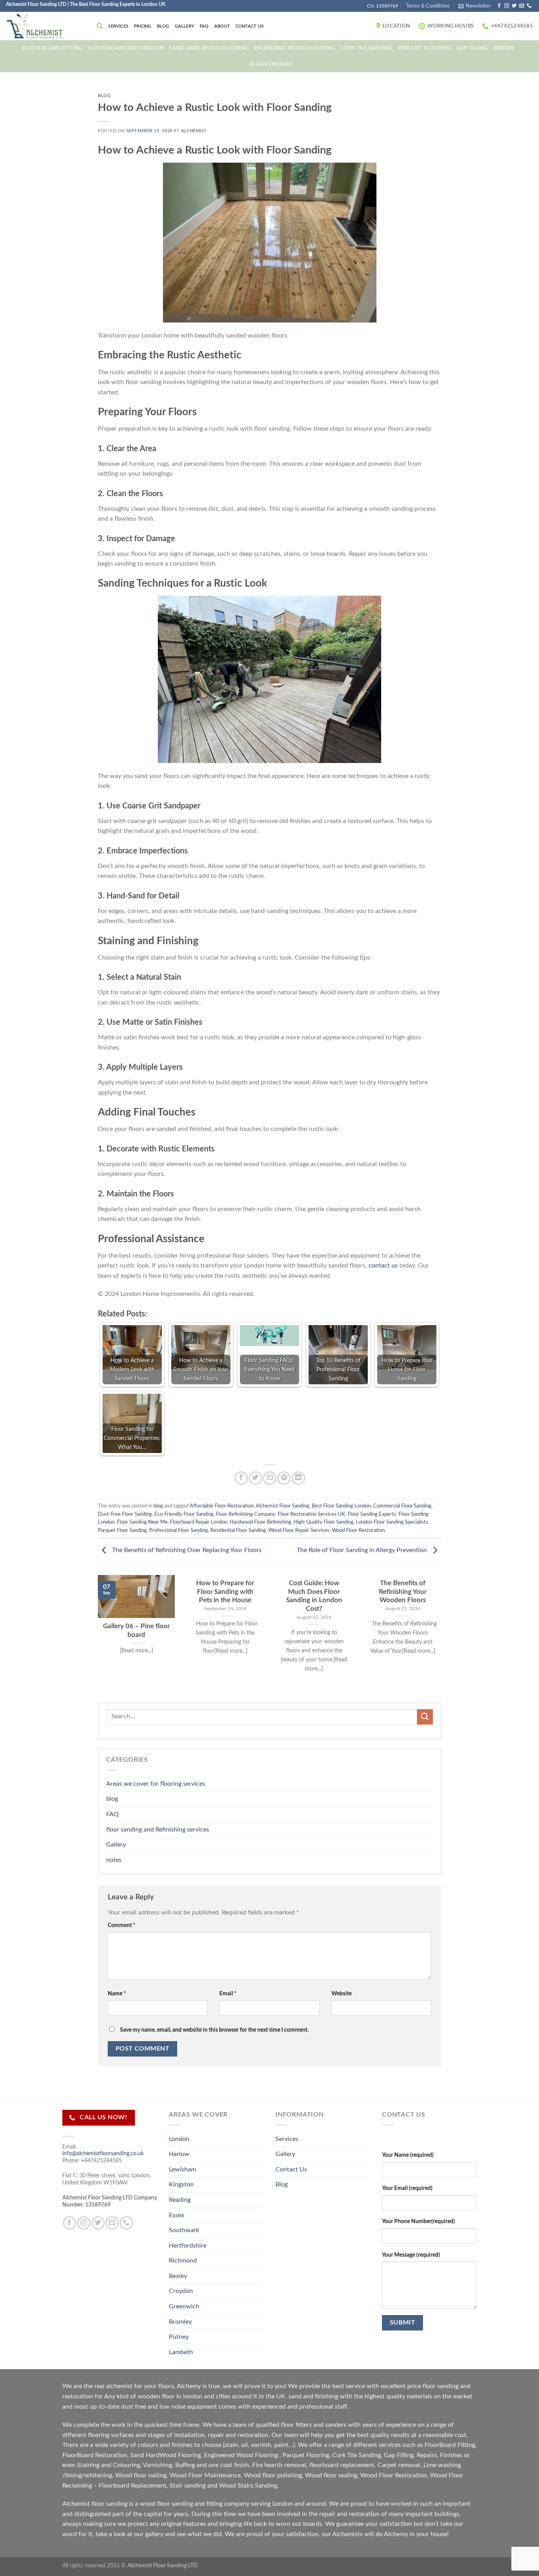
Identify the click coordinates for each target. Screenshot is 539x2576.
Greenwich (184, 2306)
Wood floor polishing (273, 2475)
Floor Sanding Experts (372, 1514)
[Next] (443, 1638)
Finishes (451, 2455)
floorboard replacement (342, 2465)
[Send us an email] (522, 6)
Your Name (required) (408, 2155)
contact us (383, 1266)
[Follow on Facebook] (499, 6)
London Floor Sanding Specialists (392, 1522)
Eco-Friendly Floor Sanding (184, 1514)
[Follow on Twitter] (514, 6)
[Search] (100, 26)
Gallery (185, 26)
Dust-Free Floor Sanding (125, 1514)
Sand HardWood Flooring (166, 2455)
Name (117, 1994)
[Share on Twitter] (255, 1478)
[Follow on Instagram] (507, 6)
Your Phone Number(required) (418, 2221)
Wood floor (321, 2475)
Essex (177, 2215)
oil (244, 2445)
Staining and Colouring (109, 2465)
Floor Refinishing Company (246, 1514)
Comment (122, 1925)
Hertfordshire (188, 2246)
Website (342, 1994)
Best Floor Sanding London (341, 1506)
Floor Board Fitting (52, 48)
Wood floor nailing (141, 2475)
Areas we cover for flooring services (156, 1784)
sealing (347, 2475)
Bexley (178, 2276)
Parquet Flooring (425, 48)
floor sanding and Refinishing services (158, 1830)
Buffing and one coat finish (212, 2465)
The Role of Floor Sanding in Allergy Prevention (363, 1550)
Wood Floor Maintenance (205, 2475)
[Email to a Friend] (270, 1478)
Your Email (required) (407, 2188)
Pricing (143, 26)
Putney (179, 2337)
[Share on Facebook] (241, 1478)
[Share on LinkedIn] (299, 1478)
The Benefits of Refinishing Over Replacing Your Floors (186, 1550)
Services (118, 26)
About (222, 26)
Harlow (179, 2154)
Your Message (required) (411, 2255)
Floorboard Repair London (199, 1522)
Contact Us (250, 26)
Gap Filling (472, 48)
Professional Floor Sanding (179, 1530)
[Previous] (96, 1638)
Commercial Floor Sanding (402, 1506)
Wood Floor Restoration (358, 1530)
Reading (180, 2200)
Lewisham (182, 2169)
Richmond (183, 2261)
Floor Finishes (271, 64)
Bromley (180, 2322)
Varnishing (157, 2465)
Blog (163, 26)
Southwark (184, 2230)
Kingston (181, 2184)
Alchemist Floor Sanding (283, 1506)
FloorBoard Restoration (95, 2455)
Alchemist (194, 131)
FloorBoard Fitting (450, 2445)
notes (114, 1860)
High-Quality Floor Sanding (324, 1522)
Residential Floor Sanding (238, 1530)
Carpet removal (399, 2465)
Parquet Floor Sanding (122, 1530)
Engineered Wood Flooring (294, 48)
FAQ (204, 26)
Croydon (181, 2291)
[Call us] (529, 6)
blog (104, 96)
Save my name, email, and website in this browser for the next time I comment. (214, 2030)
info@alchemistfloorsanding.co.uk (103, 2153)
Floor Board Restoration (126, 48)
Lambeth (181, 2352)
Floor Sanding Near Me (142, 1522)
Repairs (504, 48)
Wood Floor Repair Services (299, 1530)
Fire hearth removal (279, 2465)
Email (228, 1994)
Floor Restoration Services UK (312, 1514)
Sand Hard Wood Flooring (209, 48)
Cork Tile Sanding (366, 48)
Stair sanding (188, 2486)
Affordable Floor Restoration (222, 1506)
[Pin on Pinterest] (284, 1478)
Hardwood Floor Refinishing (260, 1522)
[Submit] (425, 1717)
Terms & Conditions (428, 6)
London (179, 2139)
